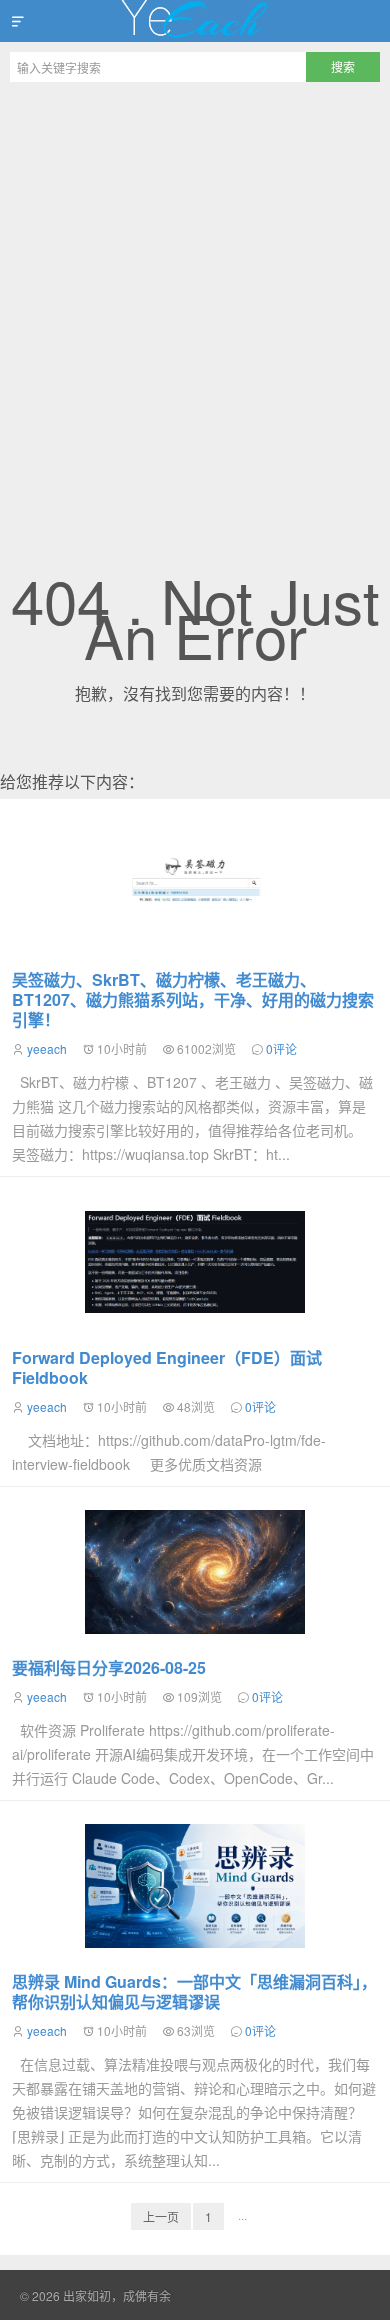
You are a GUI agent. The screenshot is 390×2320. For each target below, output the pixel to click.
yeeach (47, 1048)
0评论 (281, 1048)
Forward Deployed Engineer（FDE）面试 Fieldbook (167, 1367)
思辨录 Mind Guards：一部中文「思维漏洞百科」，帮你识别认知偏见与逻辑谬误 (194, 1991)
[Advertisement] (195, 297)
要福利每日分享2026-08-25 (109, 1667)
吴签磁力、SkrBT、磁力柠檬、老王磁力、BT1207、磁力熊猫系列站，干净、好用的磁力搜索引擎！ (193, 999)
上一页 (161, 2216)
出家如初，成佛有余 (195, 21)
